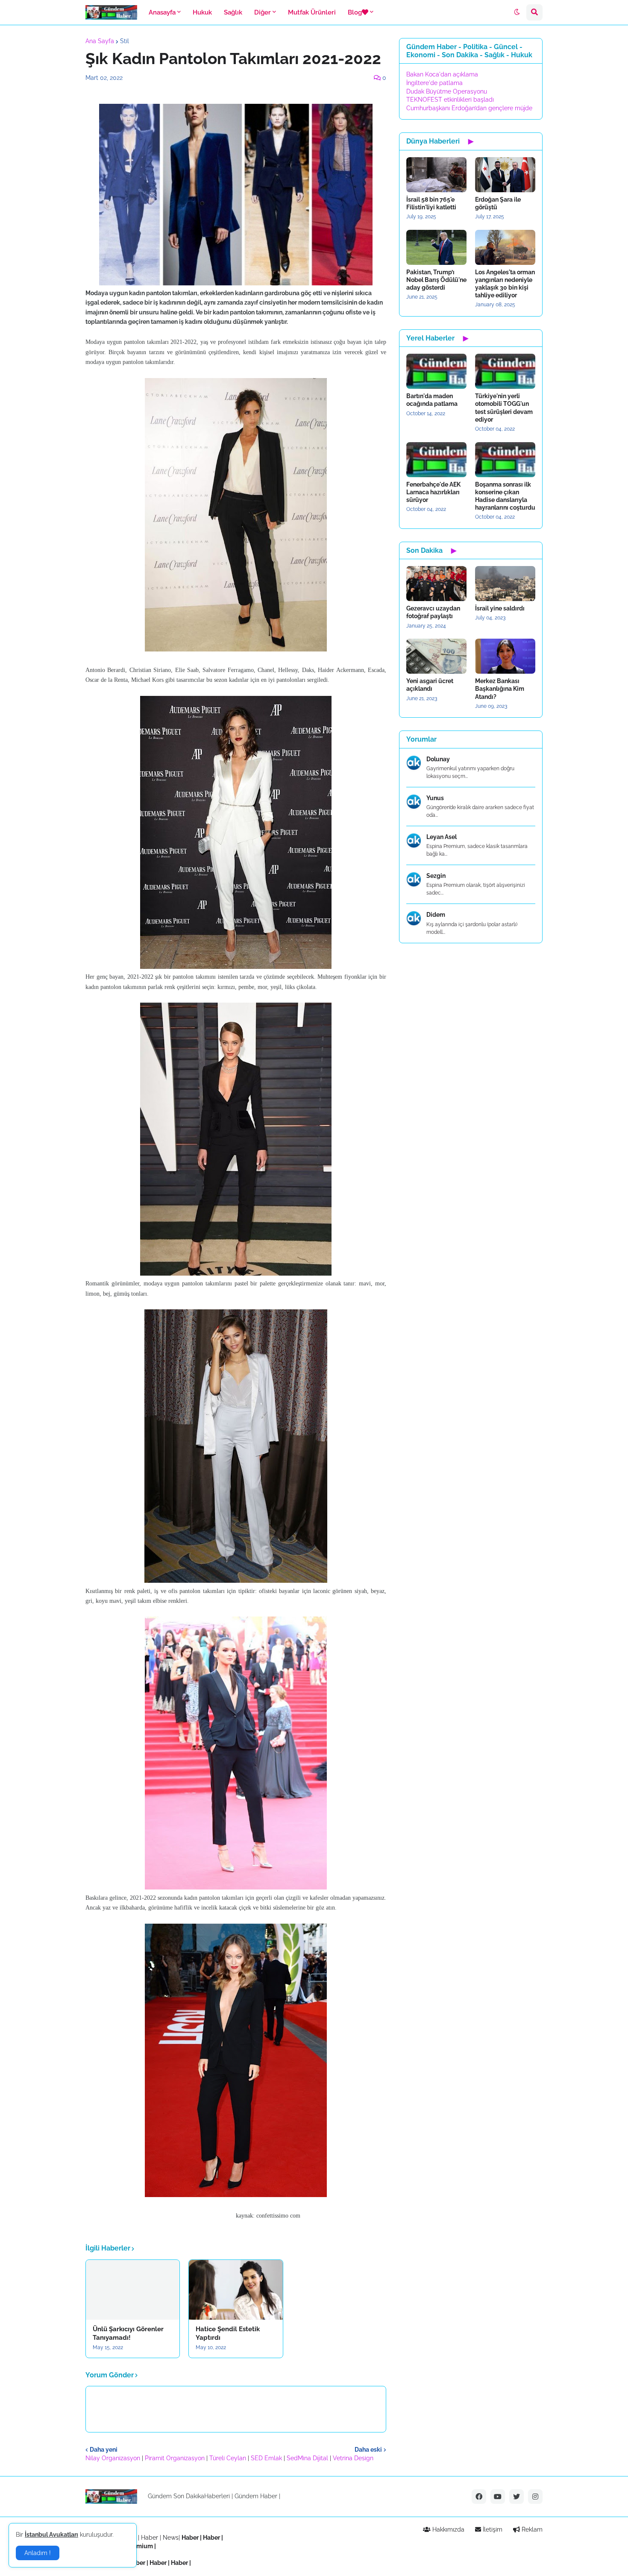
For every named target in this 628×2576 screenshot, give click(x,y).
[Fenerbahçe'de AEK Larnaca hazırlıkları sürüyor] (436, 460)
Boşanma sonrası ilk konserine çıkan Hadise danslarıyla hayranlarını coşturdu (505, 496)
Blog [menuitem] (355, 12)
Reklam (531, 2529)
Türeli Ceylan (228, 2458)
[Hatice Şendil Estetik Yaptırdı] (236, 2290)
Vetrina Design (353, 2458)
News (171, 2538)
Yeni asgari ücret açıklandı (430, 685)
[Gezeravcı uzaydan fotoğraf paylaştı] (436, 584)
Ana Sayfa (100, 41)
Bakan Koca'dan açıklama (442, 74)
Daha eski (368, 2450)
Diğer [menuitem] (263, 12)
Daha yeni (104, 2450)
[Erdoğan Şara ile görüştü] (505, 175)
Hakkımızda (448, 2529)
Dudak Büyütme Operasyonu (447, 91)
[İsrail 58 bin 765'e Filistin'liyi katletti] (436, 175)
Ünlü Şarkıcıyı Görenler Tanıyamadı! (128, 2333)
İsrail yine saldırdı (500, 608)
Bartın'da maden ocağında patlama (432, 400)
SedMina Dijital (307, 2458)
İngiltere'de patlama (434, 83)
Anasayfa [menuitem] (162, 12)
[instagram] (535, 2497)
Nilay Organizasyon (113, 2458)
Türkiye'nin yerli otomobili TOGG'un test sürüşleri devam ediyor (504, 408)
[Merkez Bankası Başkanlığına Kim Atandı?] (505, 656)
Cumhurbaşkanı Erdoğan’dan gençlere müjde (469, 108)
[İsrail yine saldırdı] (505, 584)
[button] (517, 12)
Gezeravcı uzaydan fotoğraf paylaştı (433, 612)
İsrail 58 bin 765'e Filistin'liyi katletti (431, 203)
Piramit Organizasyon (175, 2458)
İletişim (492, 2529)
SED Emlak (266, 2458)
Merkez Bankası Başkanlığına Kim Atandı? (500, 689)
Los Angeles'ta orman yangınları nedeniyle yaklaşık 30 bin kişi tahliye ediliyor (505, 284)
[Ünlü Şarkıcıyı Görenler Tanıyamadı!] (133, 2290)
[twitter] (516, 2497)
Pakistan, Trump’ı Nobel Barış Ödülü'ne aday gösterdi (436, 280)
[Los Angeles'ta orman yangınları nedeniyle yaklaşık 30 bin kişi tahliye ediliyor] (505, 247)
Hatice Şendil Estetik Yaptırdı (228, 2333)
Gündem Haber (256, 2496)
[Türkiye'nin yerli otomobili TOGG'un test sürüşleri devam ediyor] (505, 371)
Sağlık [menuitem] (233, 12)
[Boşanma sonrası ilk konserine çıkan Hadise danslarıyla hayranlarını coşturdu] (505, 460)
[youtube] (498, 2497)
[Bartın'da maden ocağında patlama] (436, 371)
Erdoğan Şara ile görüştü (498, 203)
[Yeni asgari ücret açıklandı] (436, 656)
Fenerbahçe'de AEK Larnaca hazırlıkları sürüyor (433, 492)
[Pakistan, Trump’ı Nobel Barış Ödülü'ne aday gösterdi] (436, 247)
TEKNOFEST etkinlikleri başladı (450, 100)
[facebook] (479, 2497)
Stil (125, 41)
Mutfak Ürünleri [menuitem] (312, 12)
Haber (150, 2538)
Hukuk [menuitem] (202, 12)
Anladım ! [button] (38, 2553)
